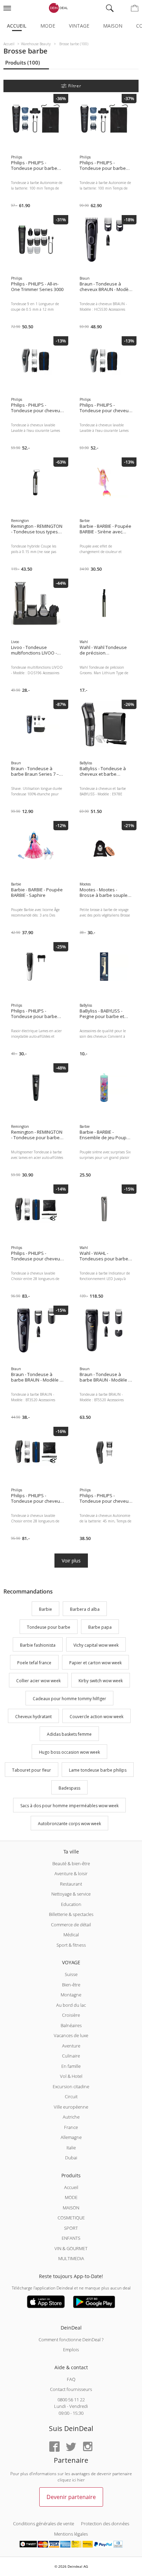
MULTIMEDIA (71, 2258)
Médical (71, 1935)
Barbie (45, 1609)
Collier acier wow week (38, 1681)
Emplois (71, 2350)
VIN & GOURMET (71, 2248)
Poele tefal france (34, 1663)
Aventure (71, 2046)
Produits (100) (23, 62)
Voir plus (71, 1561)
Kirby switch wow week (101, 1681)
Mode (48, 26)
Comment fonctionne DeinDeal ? (71, 2340)
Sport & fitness (71, 1945)
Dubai (71, 2158)
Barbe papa (100, 1627)
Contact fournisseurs (71, 2389)
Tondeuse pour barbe (49, 1627)
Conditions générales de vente (44, 2524)
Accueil (17, 26)
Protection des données (105, 2524)
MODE (71, 2197)
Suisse (71, 1974)
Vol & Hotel (71, 2076)
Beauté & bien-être (71, 1863)
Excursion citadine (71, 2086)
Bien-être (71, 1985)
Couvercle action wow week (97, 1717)
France (71, 2127)
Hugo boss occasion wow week (69, 1752)
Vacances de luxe (71, 2035)
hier (81, 2480)
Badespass (69, 1788)
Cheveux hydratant (33, 1717)
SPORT (71, 2228)
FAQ (71, 2379)
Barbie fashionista (38, 1645)
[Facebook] (54, 2447)
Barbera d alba (85, 1609)
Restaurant (71, 1884)
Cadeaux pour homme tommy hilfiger (69, 1699)
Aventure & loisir (71, 1873)
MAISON (71, 2208)
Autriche (71, 2117)
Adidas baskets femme (69, 1735)
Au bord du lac (71, 2005)
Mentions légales (71, 2534)
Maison (113, 26)
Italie (71, 2148)
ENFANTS (71, 2238)
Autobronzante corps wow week (69, 1824)
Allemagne (71, 2137)
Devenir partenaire (71, 2497)
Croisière (71, 2015)
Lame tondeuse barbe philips (98, 1770)
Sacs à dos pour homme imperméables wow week (69, 1806)
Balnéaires (71, 2025)
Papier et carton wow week (95, 1663)
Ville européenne (71, 2107)
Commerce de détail (71, 1925)
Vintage (79, 26)
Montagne (71, 1995)
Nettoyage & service (71, 1894)
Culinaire (71, 2056)
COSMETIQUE (71, 2218)
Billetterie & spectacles (71, 1914)
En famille (71, 2066)
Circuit (71, 2096)
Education (71, 1904)
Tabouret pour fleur (32, 1770)
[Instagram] (88, 2447)
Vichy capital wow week (96, 1645)
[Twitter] (71, 2447)
